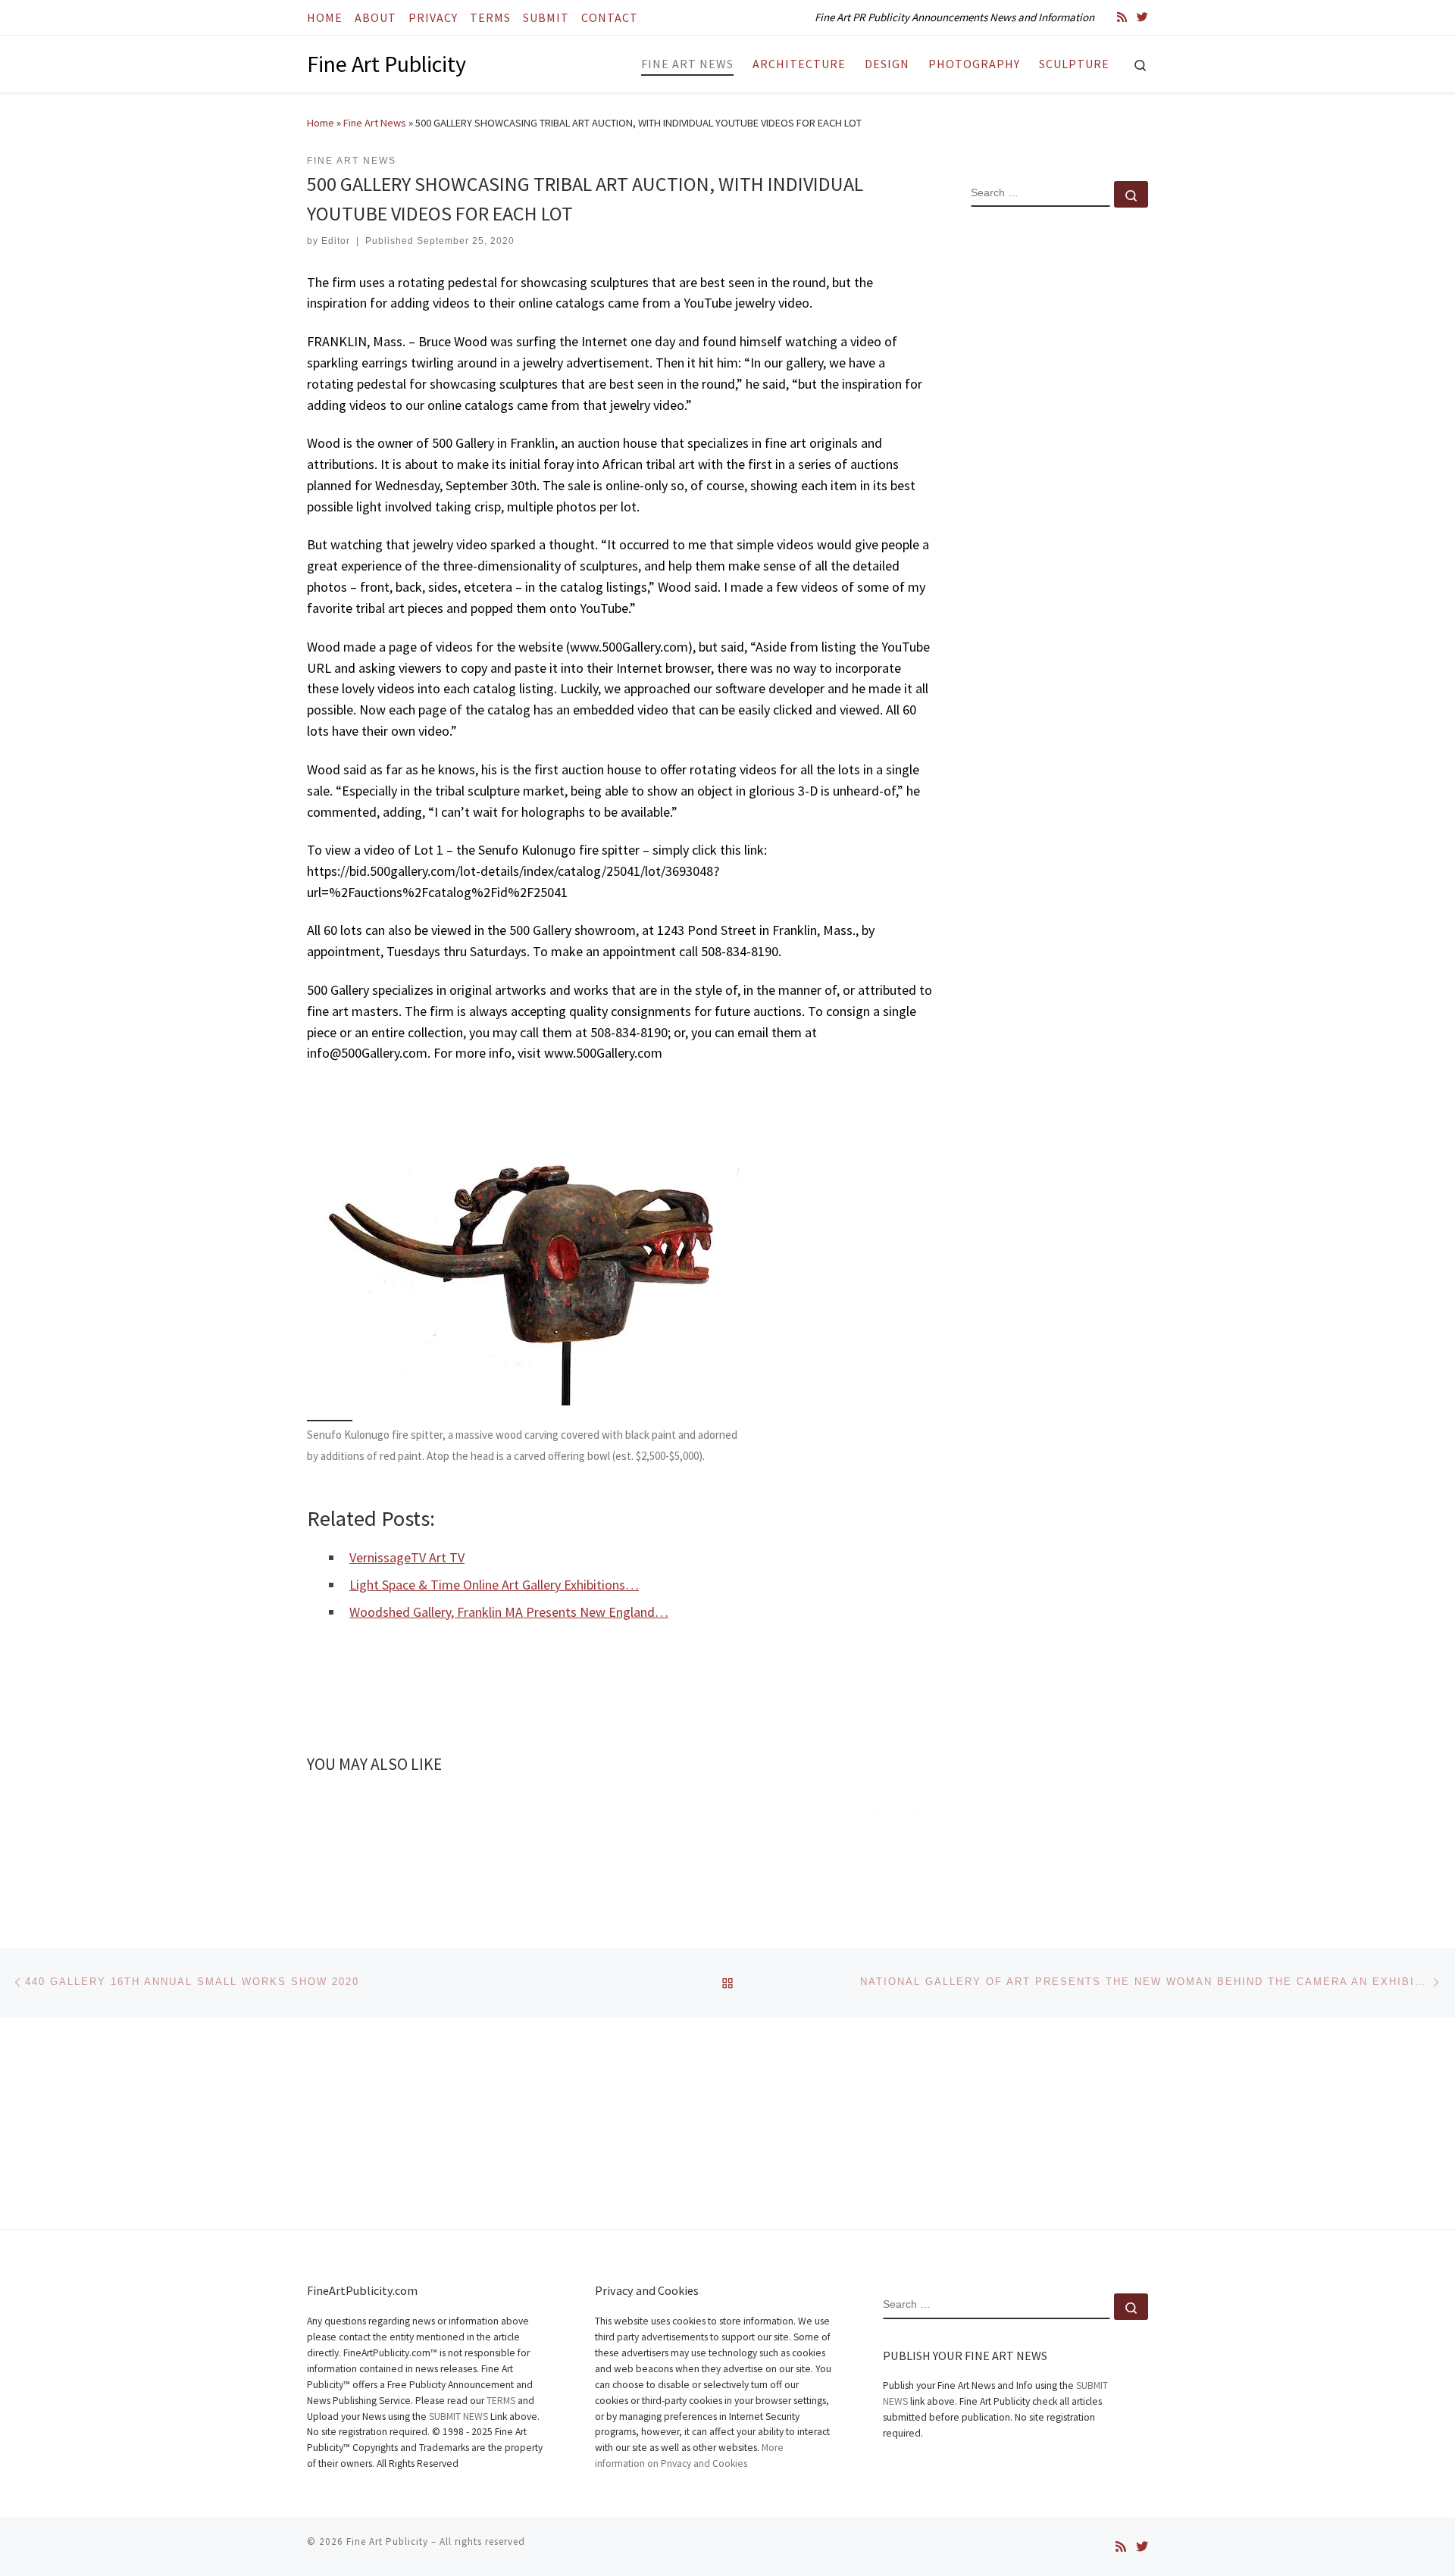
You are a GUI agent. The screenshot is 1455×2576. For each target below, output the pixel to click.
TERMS (501, 2401)
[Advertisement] (1059, 464)
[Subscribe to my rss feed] (1122, 17)
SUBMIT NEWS (458, 2417)
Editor (336, 241)
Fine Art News (375, 123)
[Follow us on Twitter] (1142, 17)
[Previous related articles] (879, 1807)
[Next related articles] (915, 1807)
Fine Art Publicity (387, 2542)
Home (321, 123)
